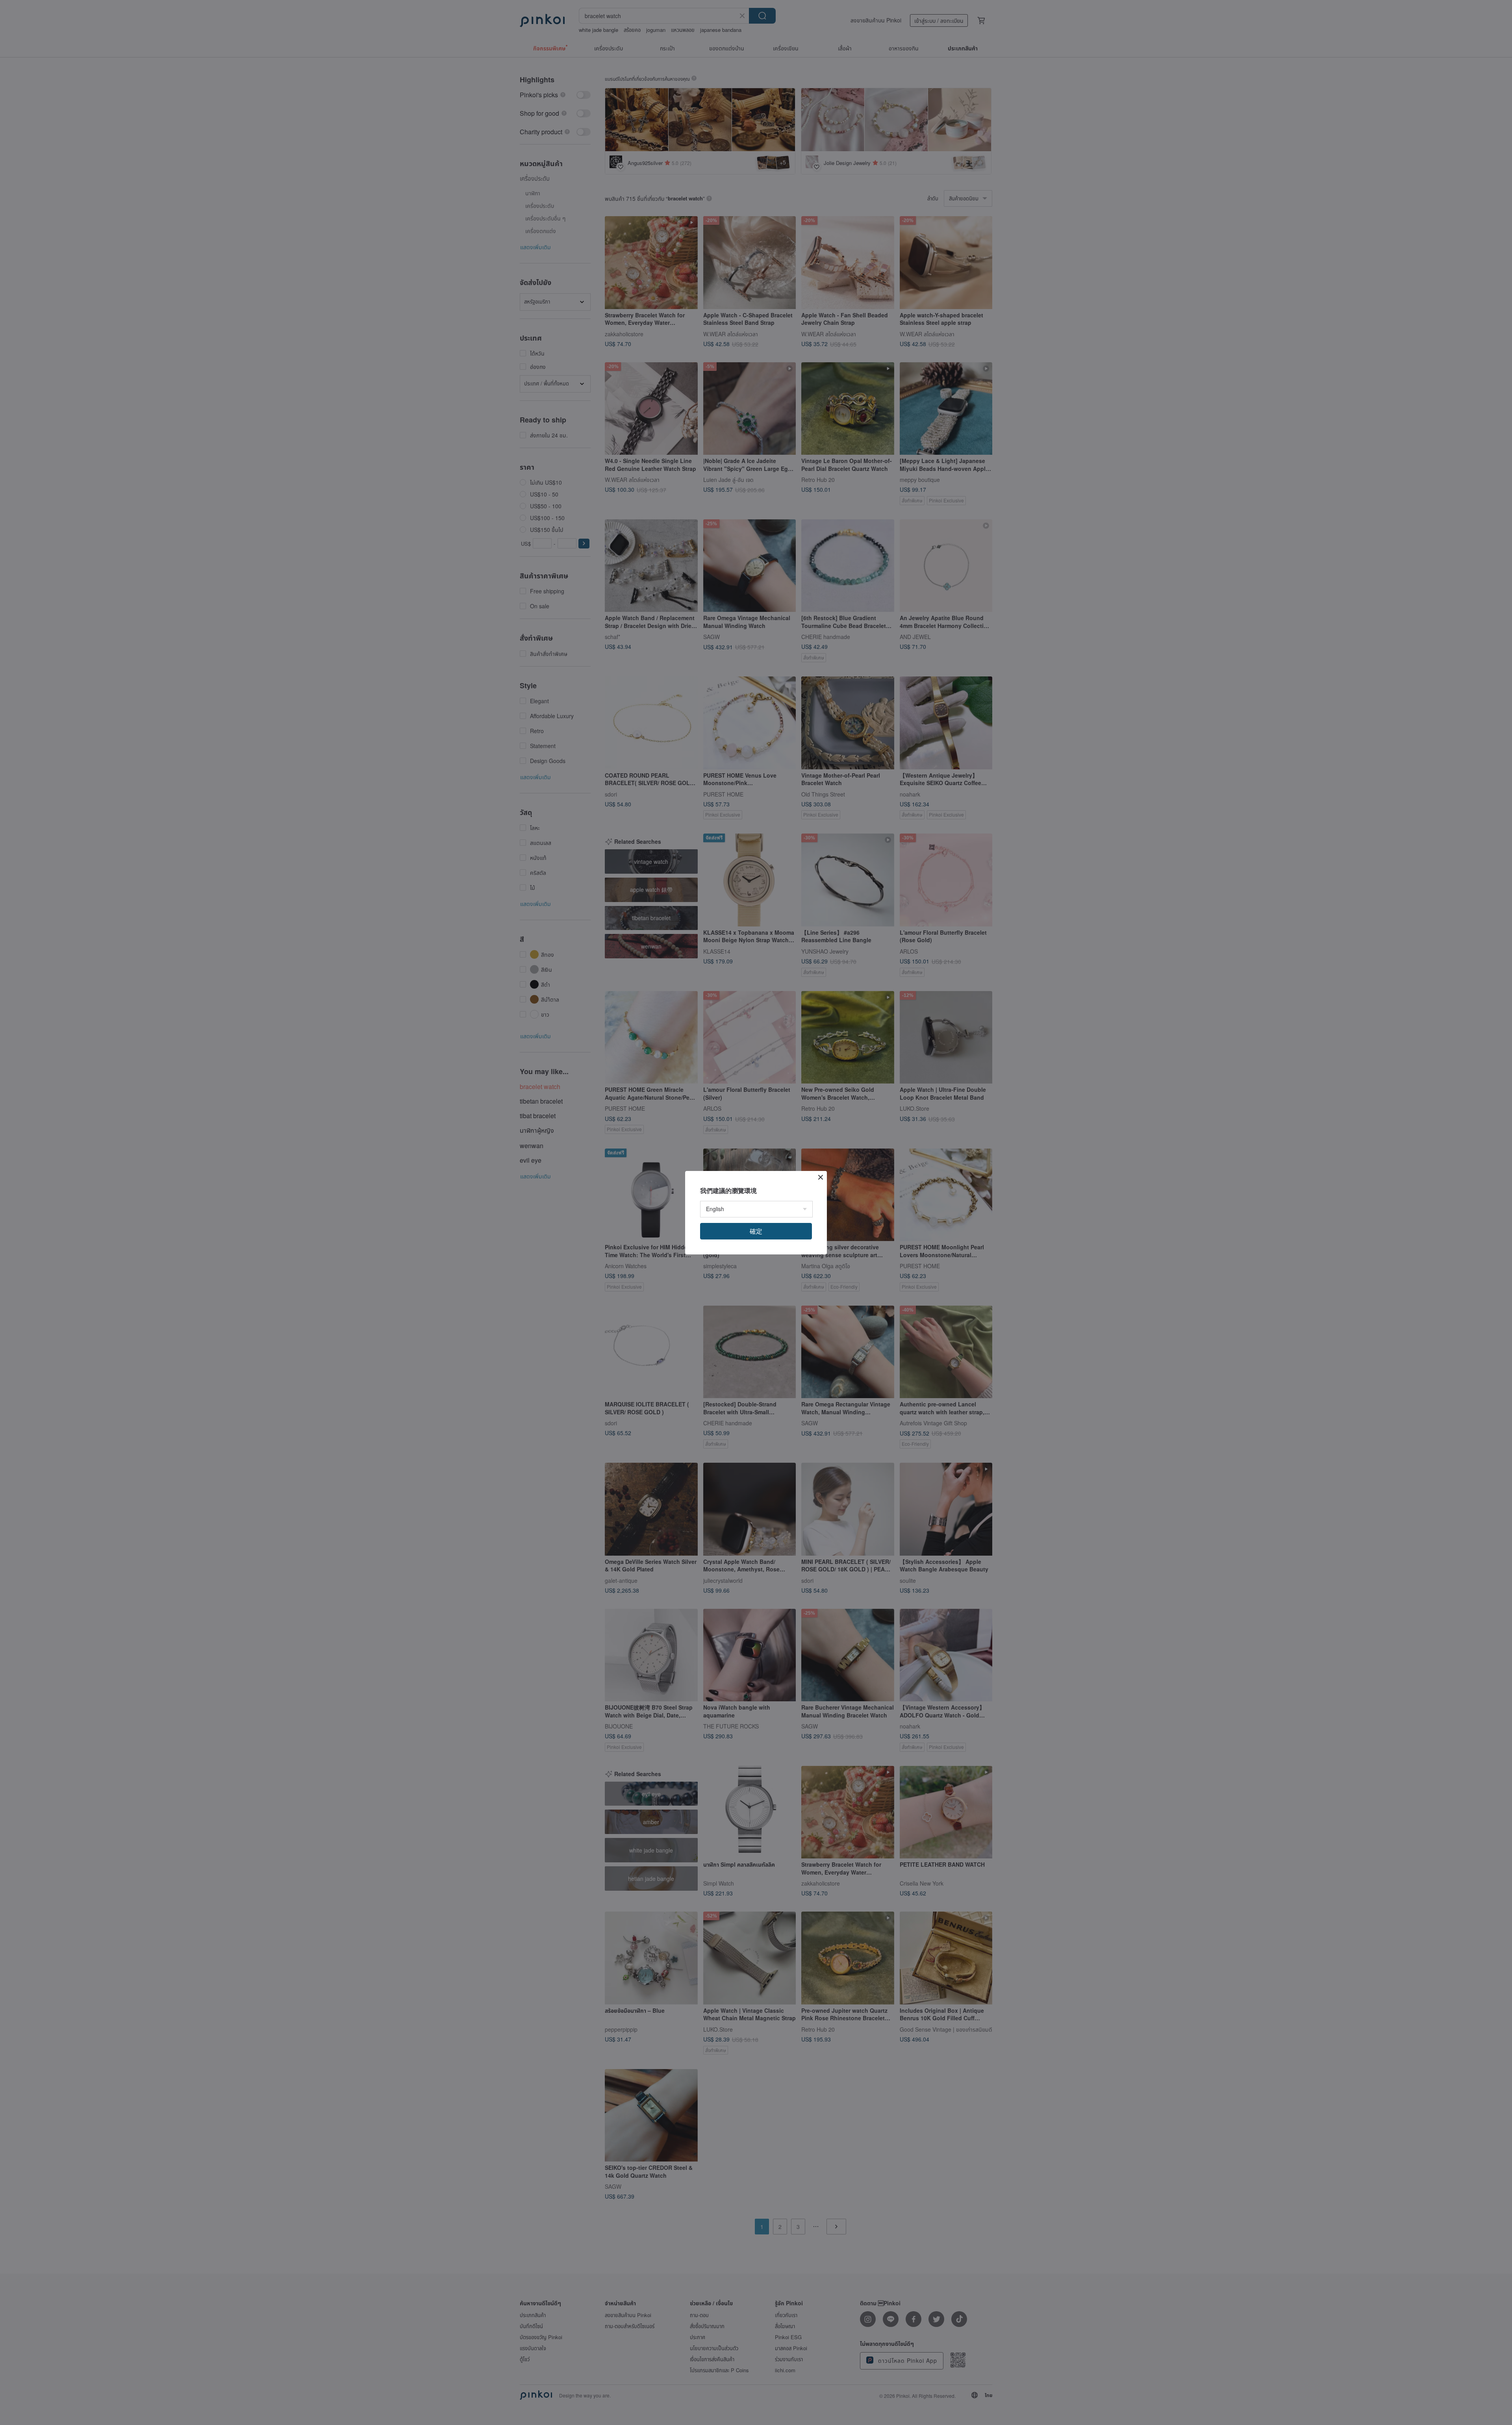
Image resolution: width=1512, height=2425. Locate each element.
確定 (756, 1231)
